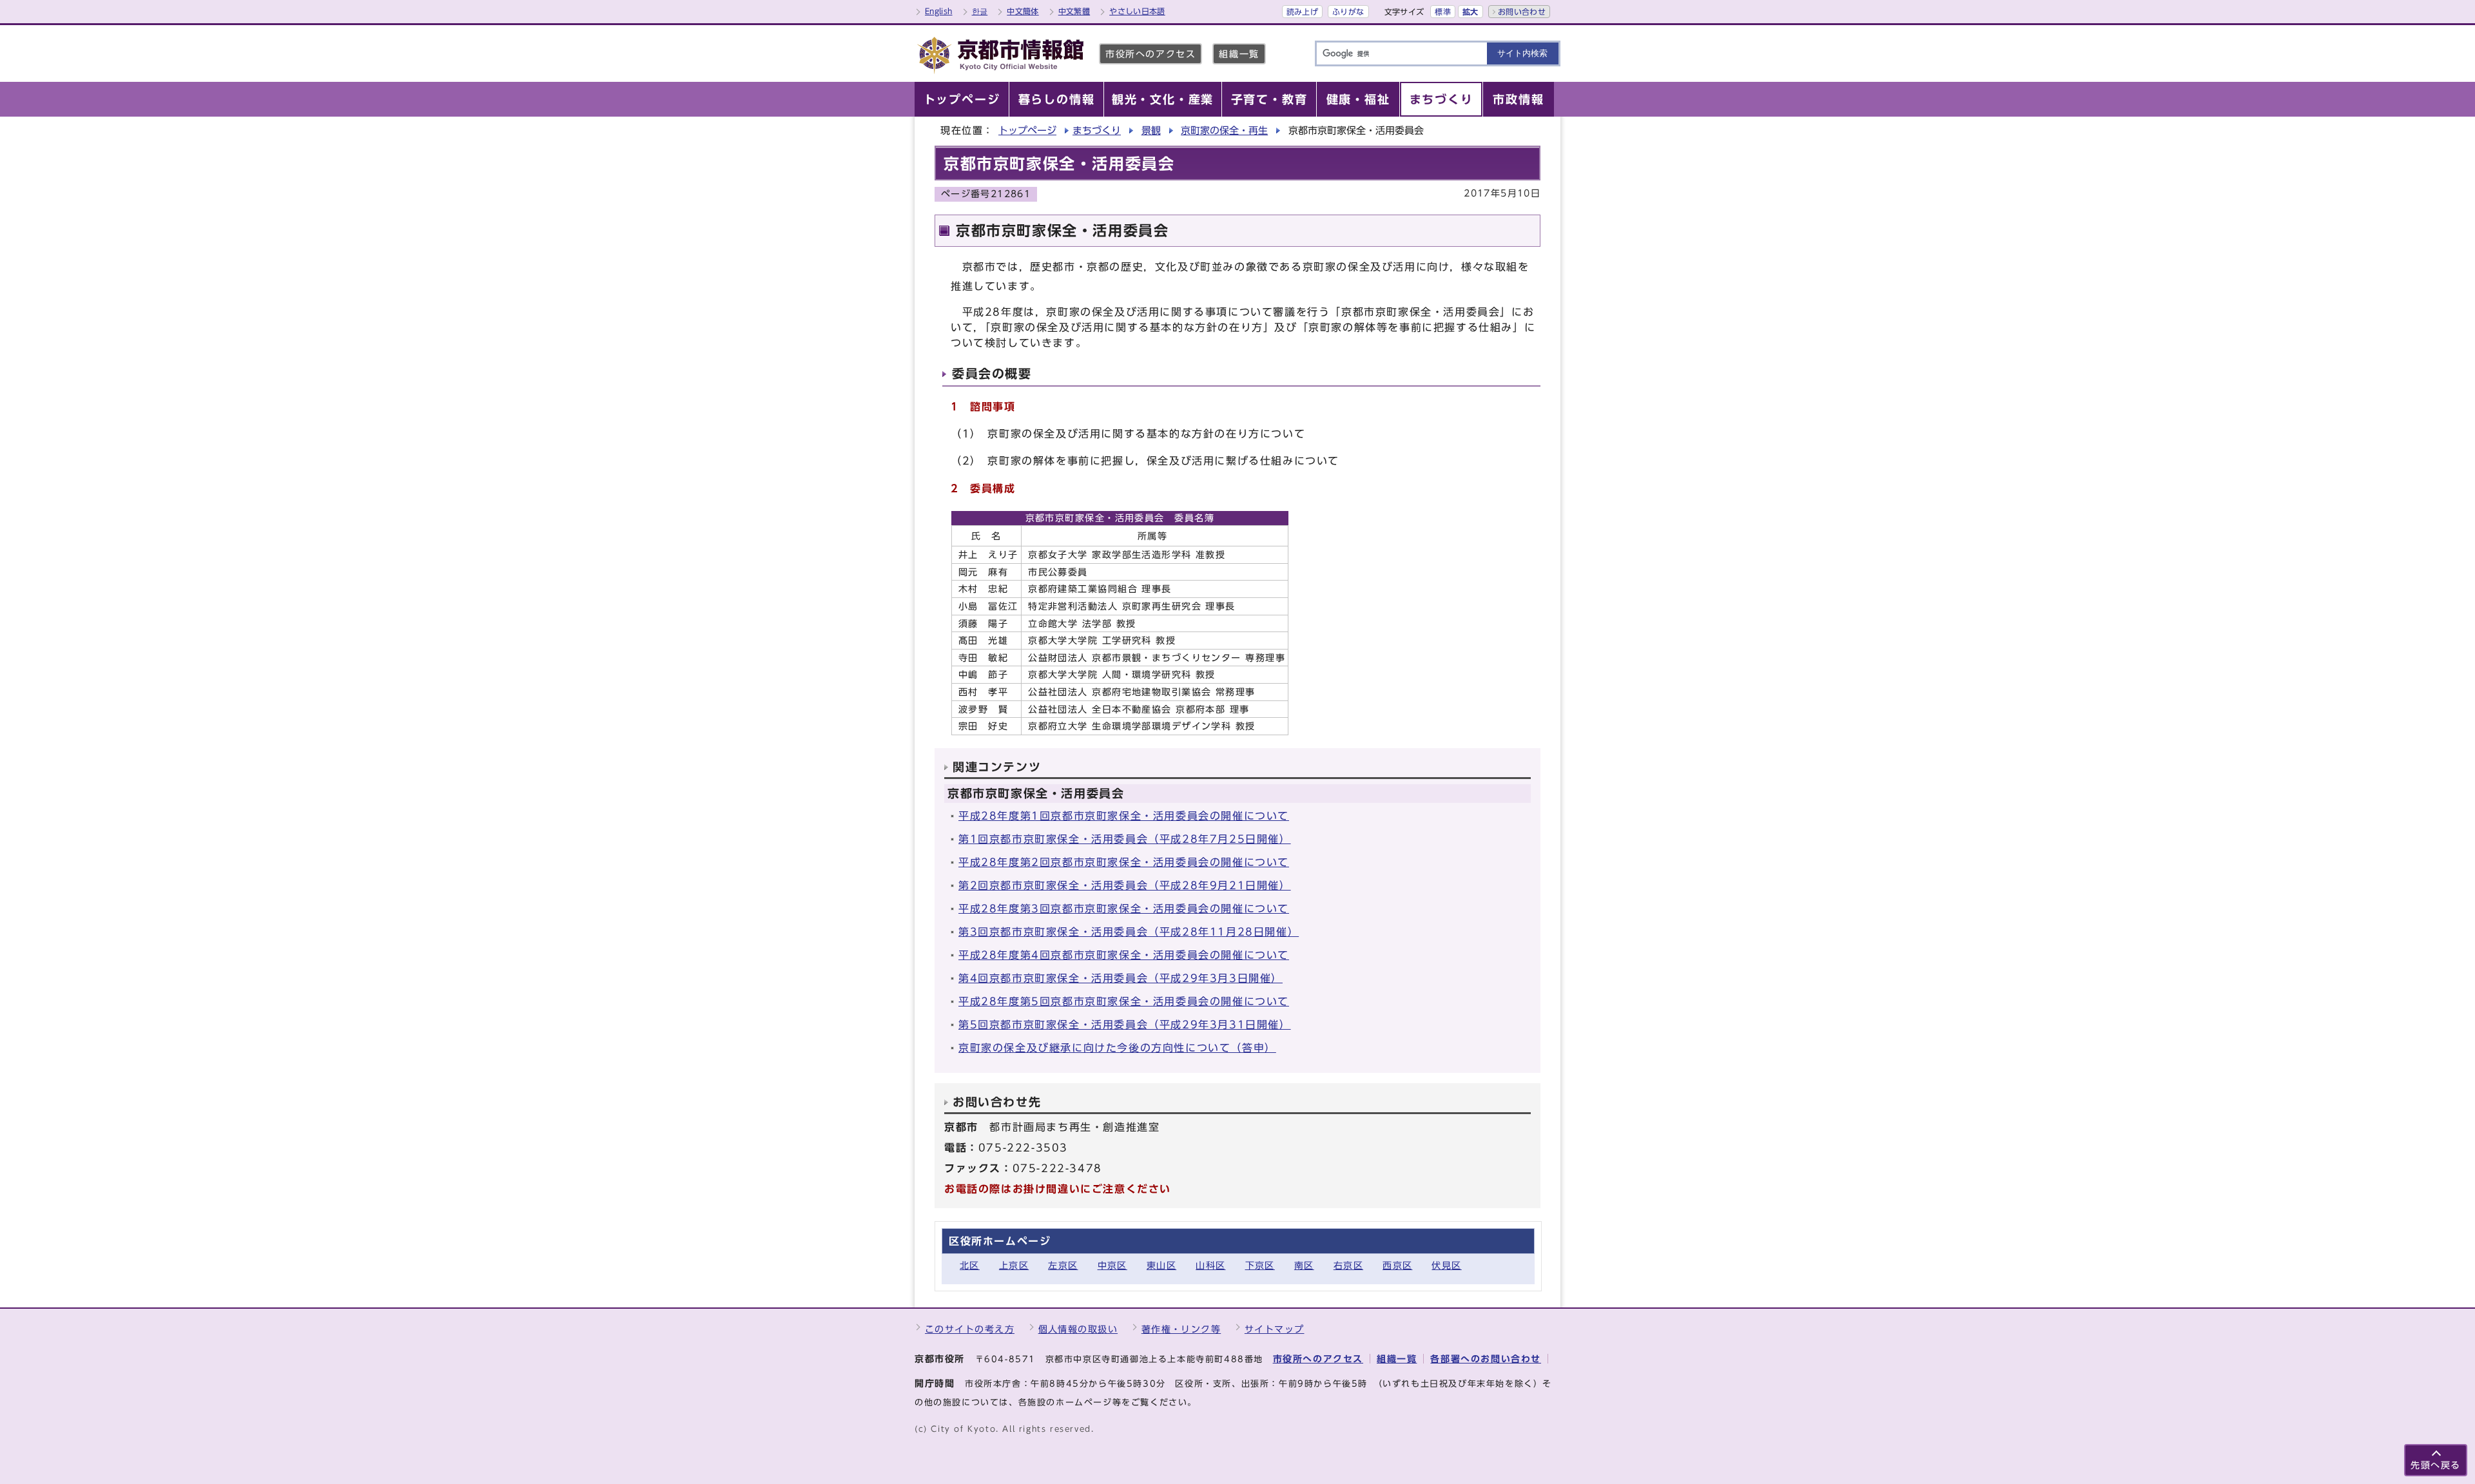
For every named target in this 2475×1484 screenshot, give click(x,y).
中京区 (1112, 1265)
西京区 (1397, 1265)
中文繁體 (1074, 11)
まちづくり (1097, 130)
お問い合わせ (1522, 12)
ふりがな (1348, 12)
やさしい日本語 (1137, 11)
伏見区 (1446, 1265)
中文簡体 (1023, 11)
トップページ (1027, 130)
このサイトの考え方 (970, 1329)
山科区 (1210, 1265)
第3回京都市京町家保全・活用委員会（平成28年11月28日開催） (1129, 932)
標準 (1443, 12)
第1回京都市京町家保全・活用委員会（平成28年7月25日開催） (1125, 839)
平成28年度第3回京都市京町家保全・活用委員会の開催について (1124, 909)
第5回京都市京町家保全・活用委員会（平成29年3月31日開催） (1125, 1025)
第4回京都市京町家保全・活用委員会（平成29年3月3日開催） (1121, 978)
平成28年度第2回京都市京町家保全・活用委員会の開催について (1124, 862)
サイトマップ (1275, 1329)
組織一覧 (1239, 54)
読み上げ (1302, 12)
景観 (1151, 130)
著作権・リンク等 (1181, 1329)
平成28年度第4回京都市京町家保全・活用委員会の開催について (1124, 955)
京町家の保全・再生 (1224, 130)
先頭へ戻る (2436, 1465)
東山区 (1161, 1265)
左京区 (1063, 1265)
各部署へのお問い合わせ (1486, 1359)
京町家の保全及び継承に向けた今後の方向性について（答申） (1117, 1048)
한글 (980, 11)
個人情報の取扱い (1078, 1329)
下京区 (1260, 1265)
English (939, 11)
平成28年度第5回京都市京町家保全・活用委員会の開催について (1124, 1001)
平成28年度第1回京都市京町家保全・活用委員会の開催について (1124, 816)
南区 (1304, 1265)
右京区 (1348, 1265)
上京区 (1014, 1265)
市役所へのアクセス (1150, 54)
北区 (970, 1265)
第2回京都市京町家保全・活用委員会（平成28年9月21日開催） (1125, 885)
